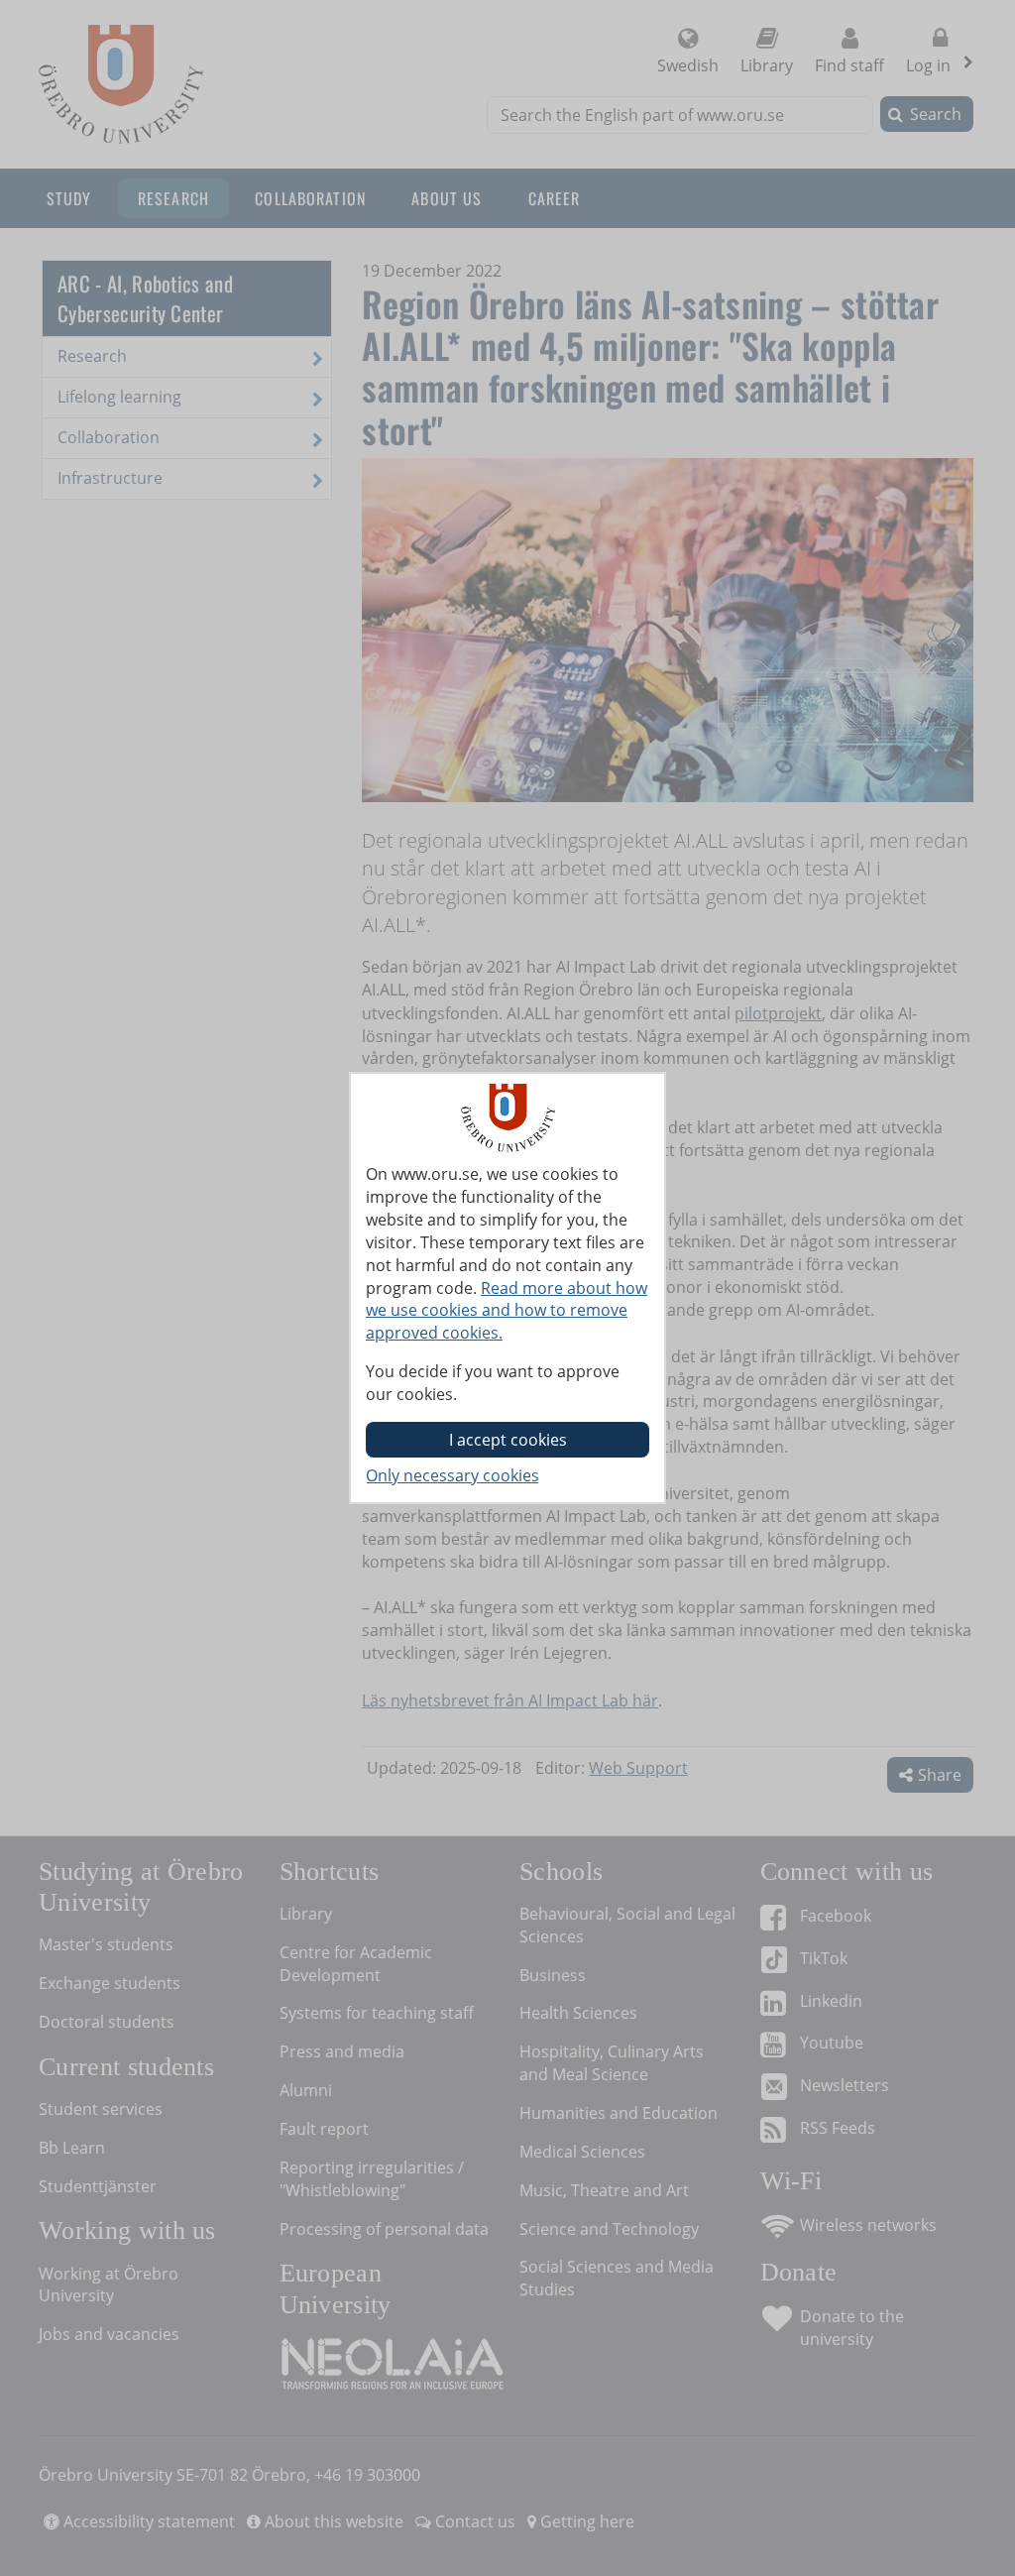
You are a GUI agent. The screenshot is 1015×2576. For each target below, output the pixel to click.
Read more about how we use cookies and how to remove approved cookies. (507, 1311)
